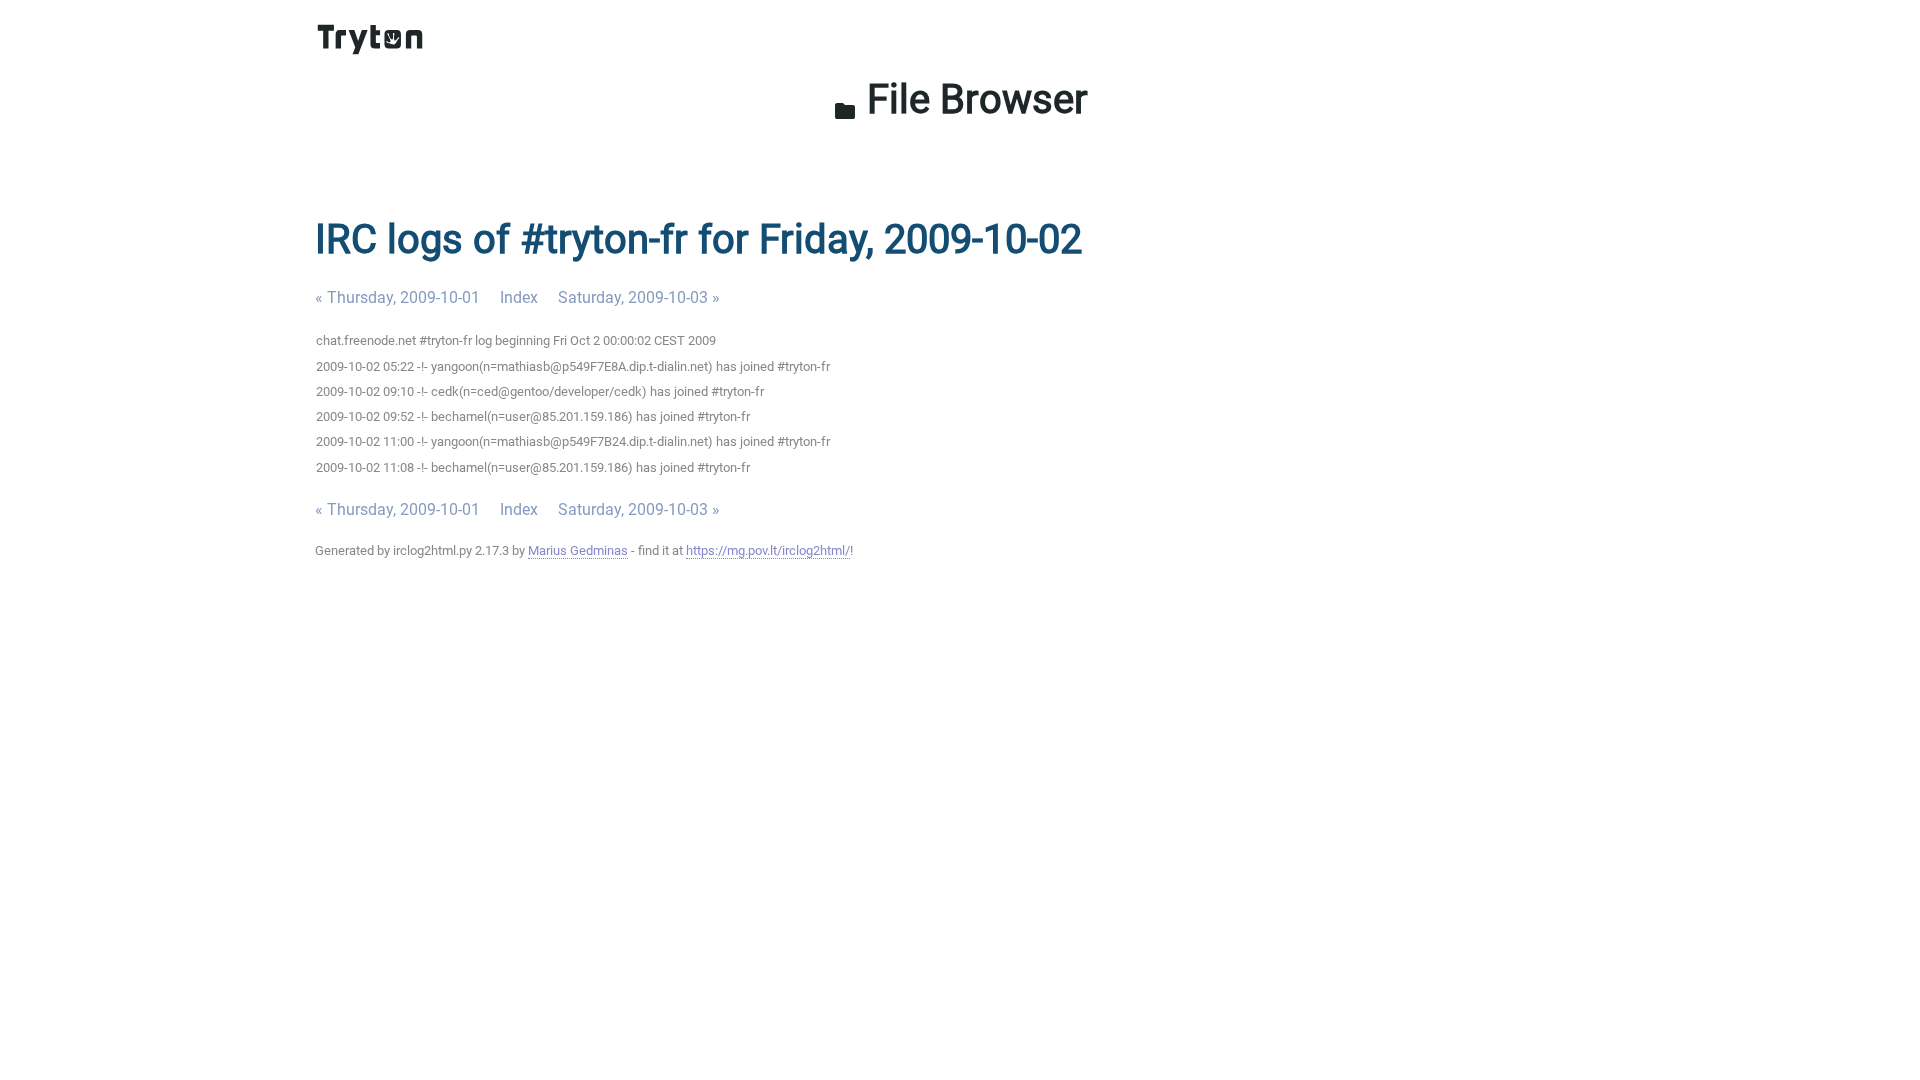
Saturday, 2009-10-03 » (639, 297)
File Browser (960, 99)
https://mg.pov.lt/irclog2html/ (768, 550)
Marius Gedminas (578, 550)
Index (519, 297)
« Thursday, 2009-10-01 (397, 297)
